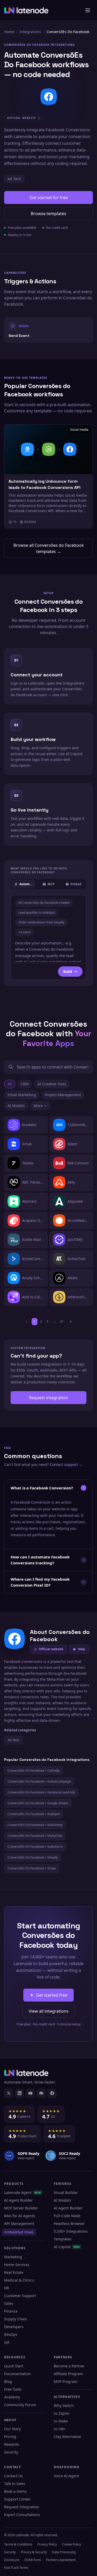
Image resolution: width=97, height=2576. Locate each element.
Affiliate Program (68, 2374)
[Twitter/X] (9, 2093)
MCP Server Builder (21, 2208)
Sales (9, 2303)
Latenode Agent (23, 2192)
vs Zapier (62, 2413)
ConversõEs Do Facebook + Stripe (32, 1868)
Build (68, 971)
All (10, 1084)
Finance (11, 2311)
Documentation (17, 2374)
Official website (51, 1649)
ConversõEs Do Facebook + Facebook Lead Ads (41, 1792)
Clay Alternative (67, 2437)
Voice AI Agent (66, 2476)
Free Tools (13, 2389)
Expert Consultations (22, 2515)
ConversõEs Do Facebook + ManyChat (35, 1836)
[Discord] (41, 2093)
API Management (19, 2223)
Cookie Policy (72, 2544)
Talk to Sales (15, 2484)
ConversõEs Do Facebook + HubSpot (34, 1814)
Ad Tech (14, 179)
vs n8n (59, 2429)
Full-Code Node (67, 2216)
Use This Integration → (48, 330)
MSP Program (66, 2381)
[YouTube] (30, 2093)
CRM (25, 1084)
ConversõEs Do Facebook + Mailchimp (35, 1825)
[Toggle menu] (88, 10)
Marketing (13, 2257)
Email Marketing (22, 1095)
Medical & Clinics (19, 2280)
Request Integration (22, 2507)
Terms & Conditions (18, 2544)
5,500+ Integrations (71, 2231)
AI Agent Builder (18, 2200)
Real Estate (14, 2272)
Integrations (30, 32)
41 (62, 1321)
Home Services (17, 2265)
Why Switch (64, 2405)
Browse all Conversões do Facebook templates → (49, 548)
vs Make (61, 2421)
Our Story (12, 2429)
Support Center (17, 2499)
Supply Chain (16, 2319)
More (38, 1106)
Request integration (48, 1398)
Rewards (12, 2444)
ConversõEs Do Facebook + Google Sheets (38, 1803)
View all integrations (49, 2011)
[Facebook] (52, 2093)
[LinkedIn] (19, 2093)
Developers (14, 2327)
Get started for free (49, 198)
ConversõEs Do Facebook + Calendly (34, 1771)
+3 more (24, 932)
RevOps (11, 2334)
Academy (12, 2397)
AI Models (16, 1106)
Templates (63, 2239)
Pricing (10, 2437)
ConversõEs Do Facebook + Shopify (33, 1857)
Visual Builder (66, 2192)
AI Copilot (67, 2247)
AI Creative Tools (52, 1084)
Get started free (52, 1995)
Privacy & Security (34, 2552)
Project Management (63, 1095)
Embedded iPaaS (19, 2232)
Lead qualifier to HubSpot (37, 912)
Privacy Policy (47, 2544)
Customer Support (20, 2296)
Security (11, 2452)
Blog (8, 2381)
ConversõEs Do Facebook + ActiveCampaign (39, 1781)
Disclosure (12, 2560)
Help (81, 1649)
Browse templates (48, 214)
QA (7, 2342)
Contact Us (13, 2476)
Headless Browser (69, 2223)
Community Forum (20, 2405)
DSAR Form (33, 2560)
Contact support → (66, 1464)
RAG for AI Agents (20, 2216)
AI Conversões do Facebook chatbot (44, 903)
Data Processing (64, 2552)
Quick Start (14, 2366)
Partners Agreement (61, 2560)
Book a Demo (15, 2491)
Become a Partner (69, 2366)
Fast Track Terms (16, 2568)
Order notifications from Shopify (41, 922)
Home (9, 32)
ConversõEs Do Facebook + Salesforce (35, 1847)
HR (7, 2288)
